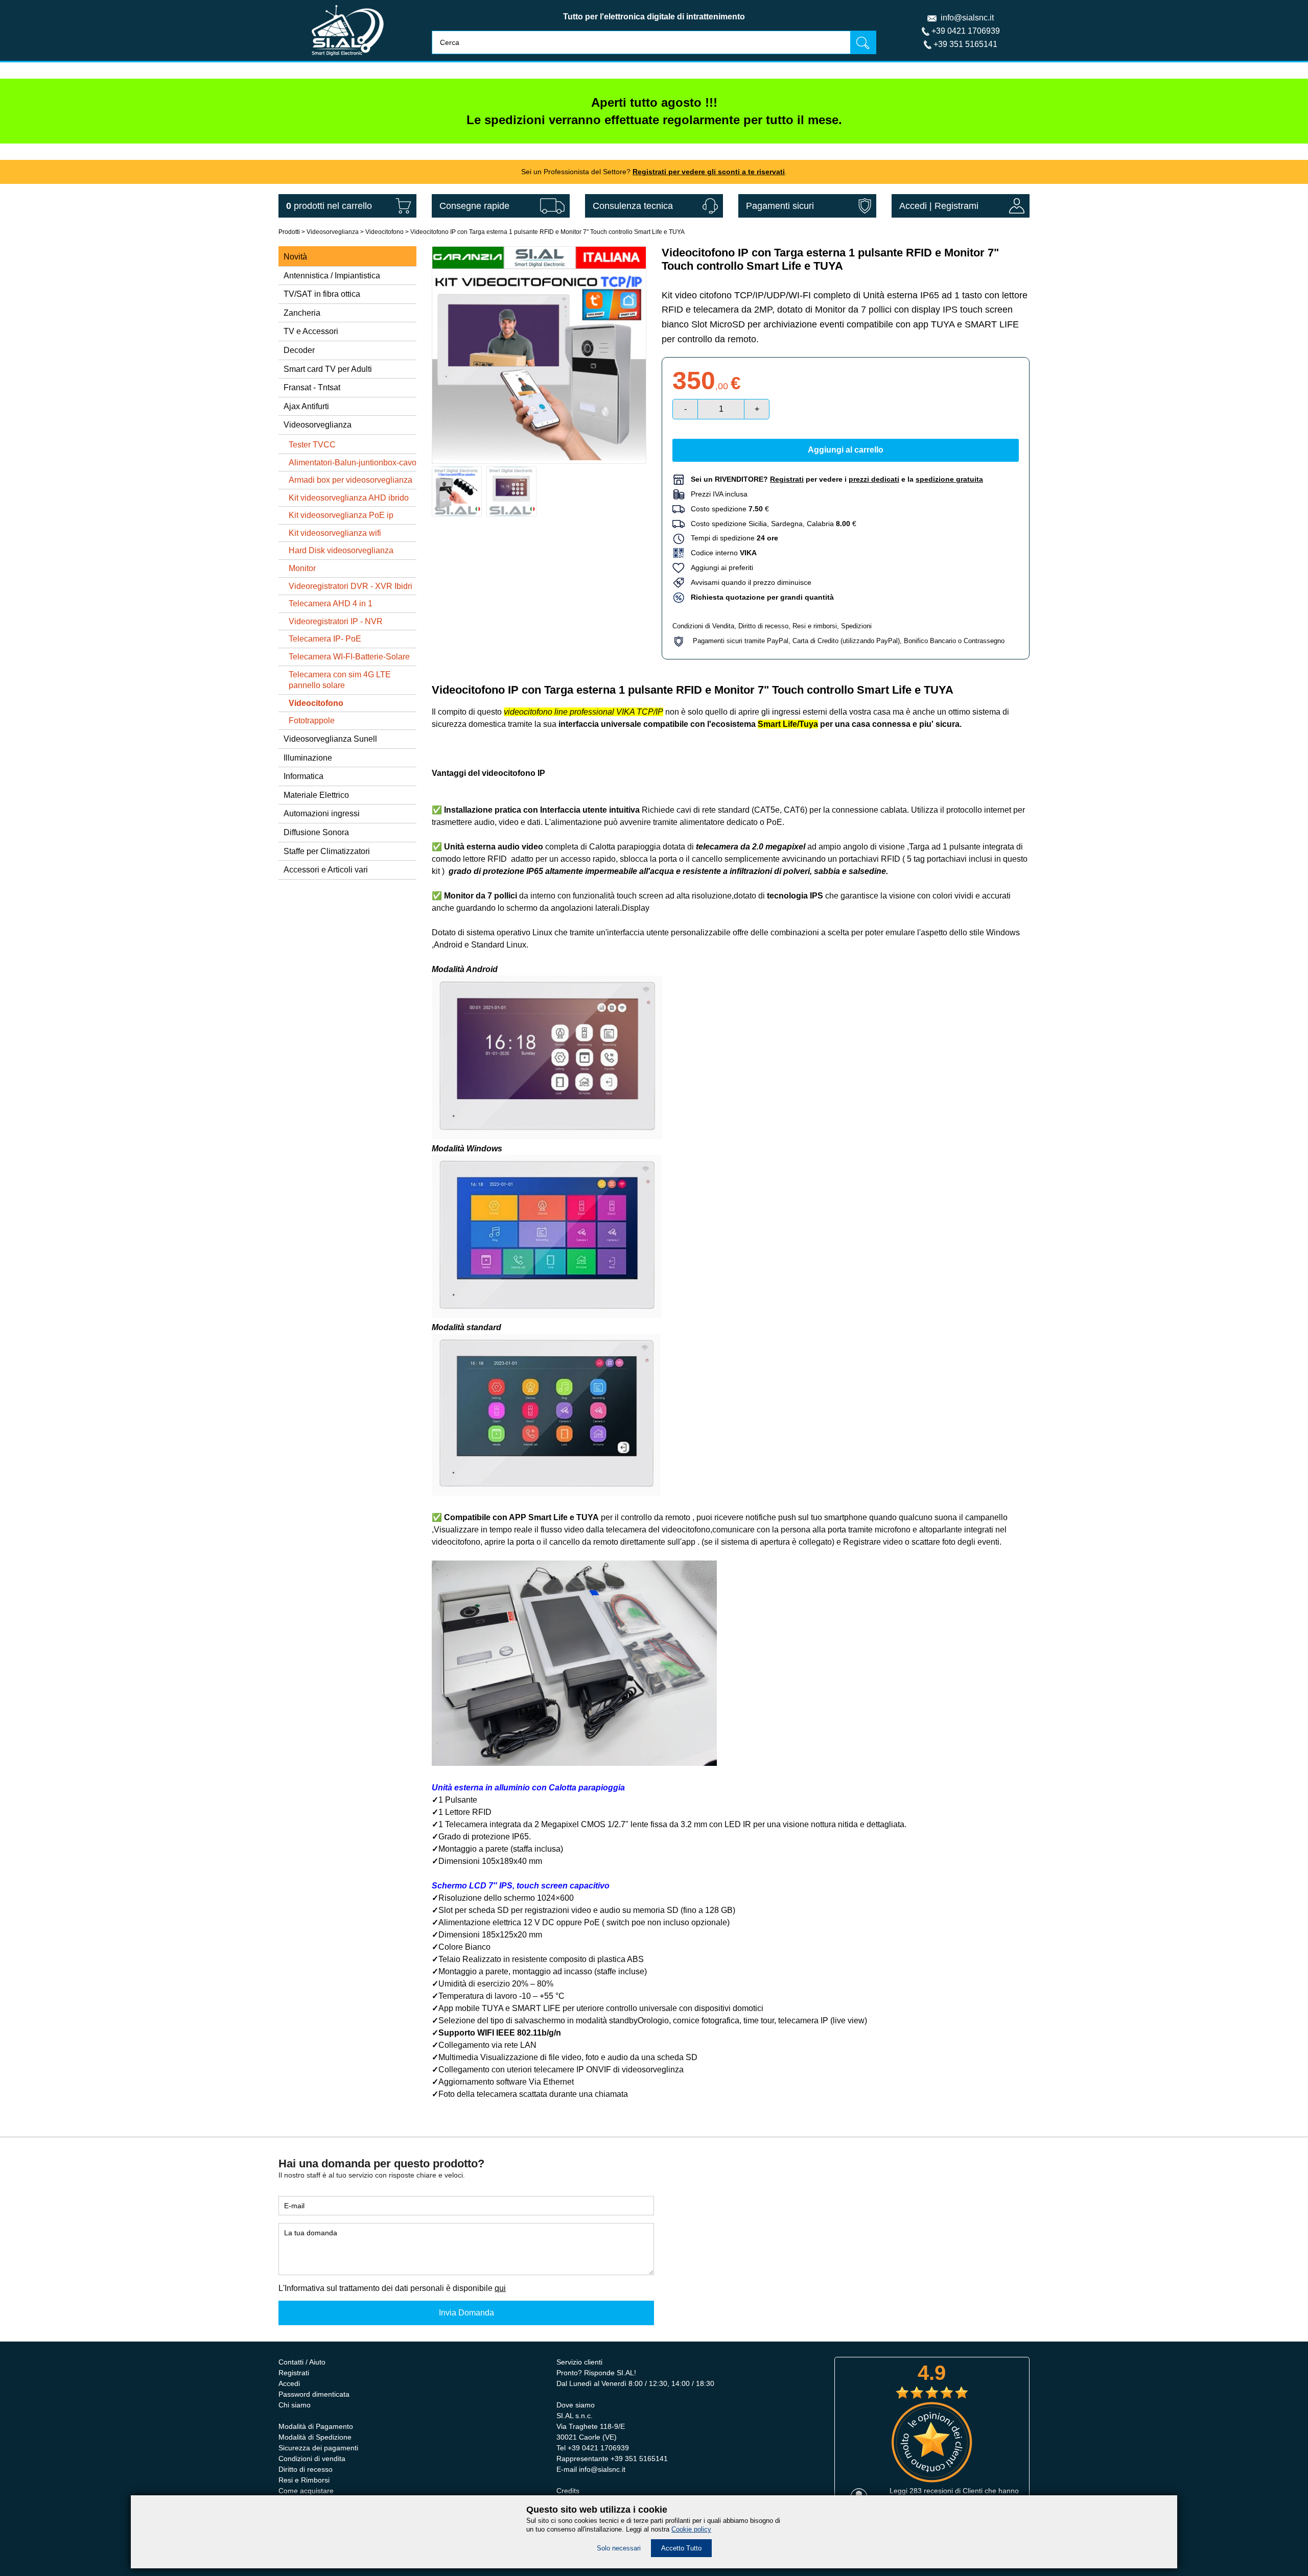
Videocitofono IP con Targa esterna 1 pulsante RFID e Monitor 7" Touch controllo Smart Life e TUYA (547, 232)
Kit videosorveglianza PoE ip (341, 515)
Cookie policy (691, 2529)
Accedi (913, 206)
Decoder (299, 350)
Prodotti (289, 232)
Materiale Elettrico (316, 795)
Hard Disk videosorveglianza (341, 550)
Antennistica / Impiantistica (332, 276)
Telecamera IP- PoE (325, 639)
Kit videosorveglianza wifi (335, 533)
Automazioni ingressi (322, 813)
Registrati (294, 2373)
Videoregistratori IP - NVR (336, 621)
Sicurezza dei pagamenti (318, 2448)
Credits (568, 2491)
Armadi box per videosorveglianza (351, 480)
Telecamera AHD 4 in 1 (331, 604)
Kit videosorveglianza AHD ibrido (349, 498)
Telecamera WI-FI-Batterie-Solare (349, 657)
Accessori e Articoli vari (326, 870)
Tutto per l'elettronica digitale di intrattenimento (654, 17)
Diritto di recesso (763, 626)
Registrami (956, 206)
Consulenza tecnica (633, 206)
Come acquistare (306, 2491)
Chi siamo (295, 2405)
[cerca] (863, 42)
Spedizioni (856, 626)
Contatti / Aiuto (302, 2362)
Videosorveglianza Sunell (330, 739)
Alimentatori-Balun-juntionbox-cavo (353, 463)
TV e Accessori (311, 331)
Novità (295, 257)
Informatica (303, 776)
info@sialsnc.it (967, 18)
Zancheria (302, 313)
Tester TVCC (312, 445)
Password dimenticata (314, 2394)
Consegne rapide (474, 206)
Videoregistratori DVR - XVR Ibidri (351, 586)
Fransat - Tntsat (312, 387)
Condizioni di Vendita (703, 626)
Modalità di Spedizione (315, 2437)
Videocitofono (384, 232)
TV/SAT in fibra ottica (322, 294)
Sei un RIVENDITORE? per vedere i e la (837, 479)
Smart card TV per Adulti (328, 369)
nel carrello (329, 206)
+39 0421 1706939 (966, 31)
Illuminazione (308, 758)
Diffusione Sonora (316, 832)
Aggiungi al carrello (846, 450)
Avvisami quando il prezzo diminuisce (748, 582)
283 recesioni (931, 2491)
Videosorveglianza (333, 232)
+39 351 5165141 (965, 44)
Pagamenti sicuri (780, 206)
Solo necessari (619, 2548)
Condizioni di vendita (312, 2459)
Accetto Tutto (681, 2548)
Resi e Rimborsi (304, 2480)
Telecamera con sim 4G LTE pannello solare (340, 680)
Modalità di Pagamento (316, 2426)
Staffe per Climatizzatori (327, 851)
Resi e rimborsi (815, 626)
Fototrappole (312, 720)
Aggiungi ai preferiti (719, 568)
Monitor (302, 568)
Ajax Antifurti (306, 406)
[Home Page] (348, 58)
